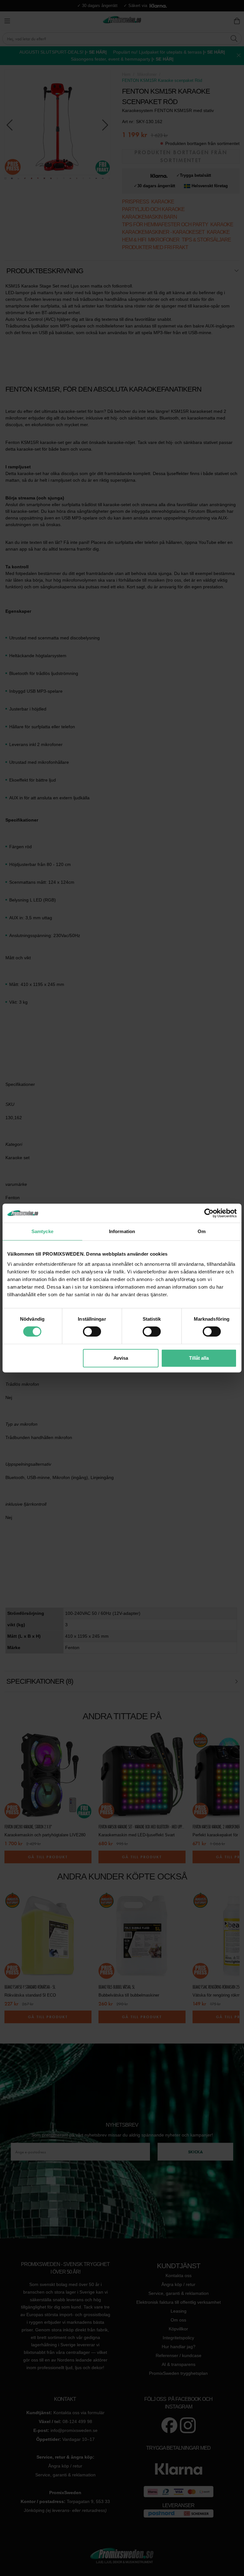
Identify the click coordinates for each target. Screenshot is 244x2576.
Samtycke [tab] (42, 1231)
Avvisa (121, 1358)
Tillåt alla (199, 1358)
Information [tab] (122, 1231)
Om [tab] (202, 1231)
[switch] (92, 1331)
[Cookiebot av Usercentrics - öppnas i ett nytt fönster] (209, 1213)
